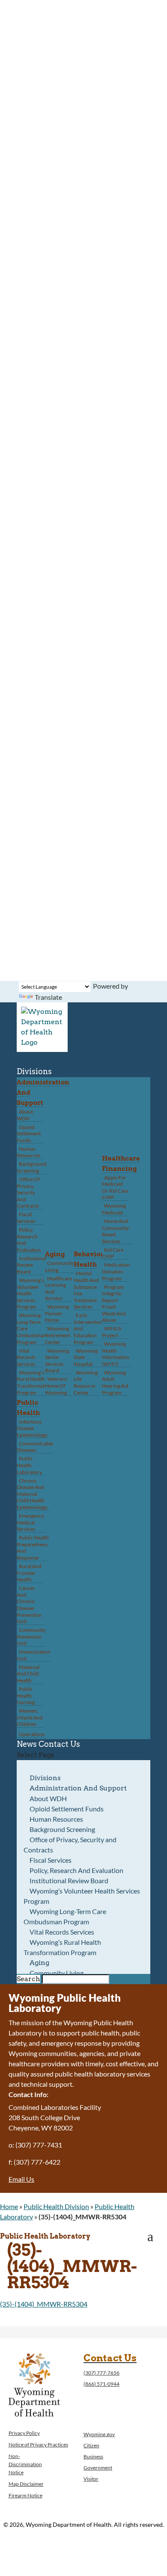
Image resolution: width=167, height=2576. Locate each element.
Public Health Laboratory (29, 1465)
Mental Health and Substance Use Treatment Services (86, 1290)
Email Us (21, 2179)
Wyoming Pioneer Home (57, 1313)
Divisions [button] (34, 1071)
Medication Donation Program (116, 1271)
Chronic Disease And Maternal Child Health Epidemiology (32, 1494)
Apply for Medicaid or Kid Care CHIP (115, 1188)
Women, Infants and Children (30, 1717)
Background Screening (32, 1167)
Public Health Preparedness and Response (33, 1548)
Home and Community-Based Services (116, 1231)
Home (9, 2206)
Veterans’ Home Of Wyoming (57, 1385)
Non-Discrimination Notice (25, 2464)
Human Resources (28, 1152)
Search (28, 1979)
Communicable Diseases (35, 1447)
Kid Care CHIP (113, 1253)
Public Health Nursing (26, 1696)
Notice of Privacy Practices (38, 2445)
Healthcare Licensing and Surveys (58, 1288)
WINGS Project (112, 1332)
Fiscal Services (26, 1218)
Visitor (91, 2479)
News (27, 1744)
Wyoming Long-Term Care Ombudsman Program (65, 1916)
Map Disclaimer (26, 2484)
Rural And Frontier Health (29, 1573)
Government (98, 2468)
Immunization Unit (34, 1655)
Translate (48, 997)
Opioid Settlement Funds (29, 1134)
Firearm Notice (25, 2495)
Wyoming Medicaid (114, 1209)
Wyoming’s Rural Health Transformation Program (34, 1383)
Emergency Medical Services (30, 1522)
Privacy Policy (24, 2433)
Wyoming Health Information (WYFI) (116, 1354)
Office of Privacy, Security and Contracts (28, 1192)
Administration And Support (78, 1788)
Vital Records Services (26, 1357)
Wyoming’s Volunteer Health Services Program (30, 1293)
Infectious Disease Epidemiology (32, 1428)
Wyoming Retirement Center (58, 1335)
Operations (32, 1734)
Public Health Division (56, 2206)
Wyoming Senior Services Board (57, 1361)
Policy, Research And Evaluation (29, 1240)
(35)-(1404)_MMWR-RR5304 (44, 2304)
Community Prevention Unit (31, 1637)
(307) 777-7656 (101, 2373)
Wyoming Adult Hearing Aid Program (115, 1383)
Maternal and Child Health (28, 1674)
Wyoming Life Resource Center (86, 1383)
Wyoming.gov (99, 2434)
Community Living (59, 1266)
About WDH (25, 1115)
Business (93, 2456)
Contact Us (59, 1744)
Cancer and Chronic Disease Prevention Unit (29, 1605)
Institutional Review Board (31, 1265)
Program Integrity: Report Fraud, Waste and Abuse (114, 1304)
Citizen (91, 2445)
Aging (55, 1254)
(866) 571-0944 (101, 2384)
